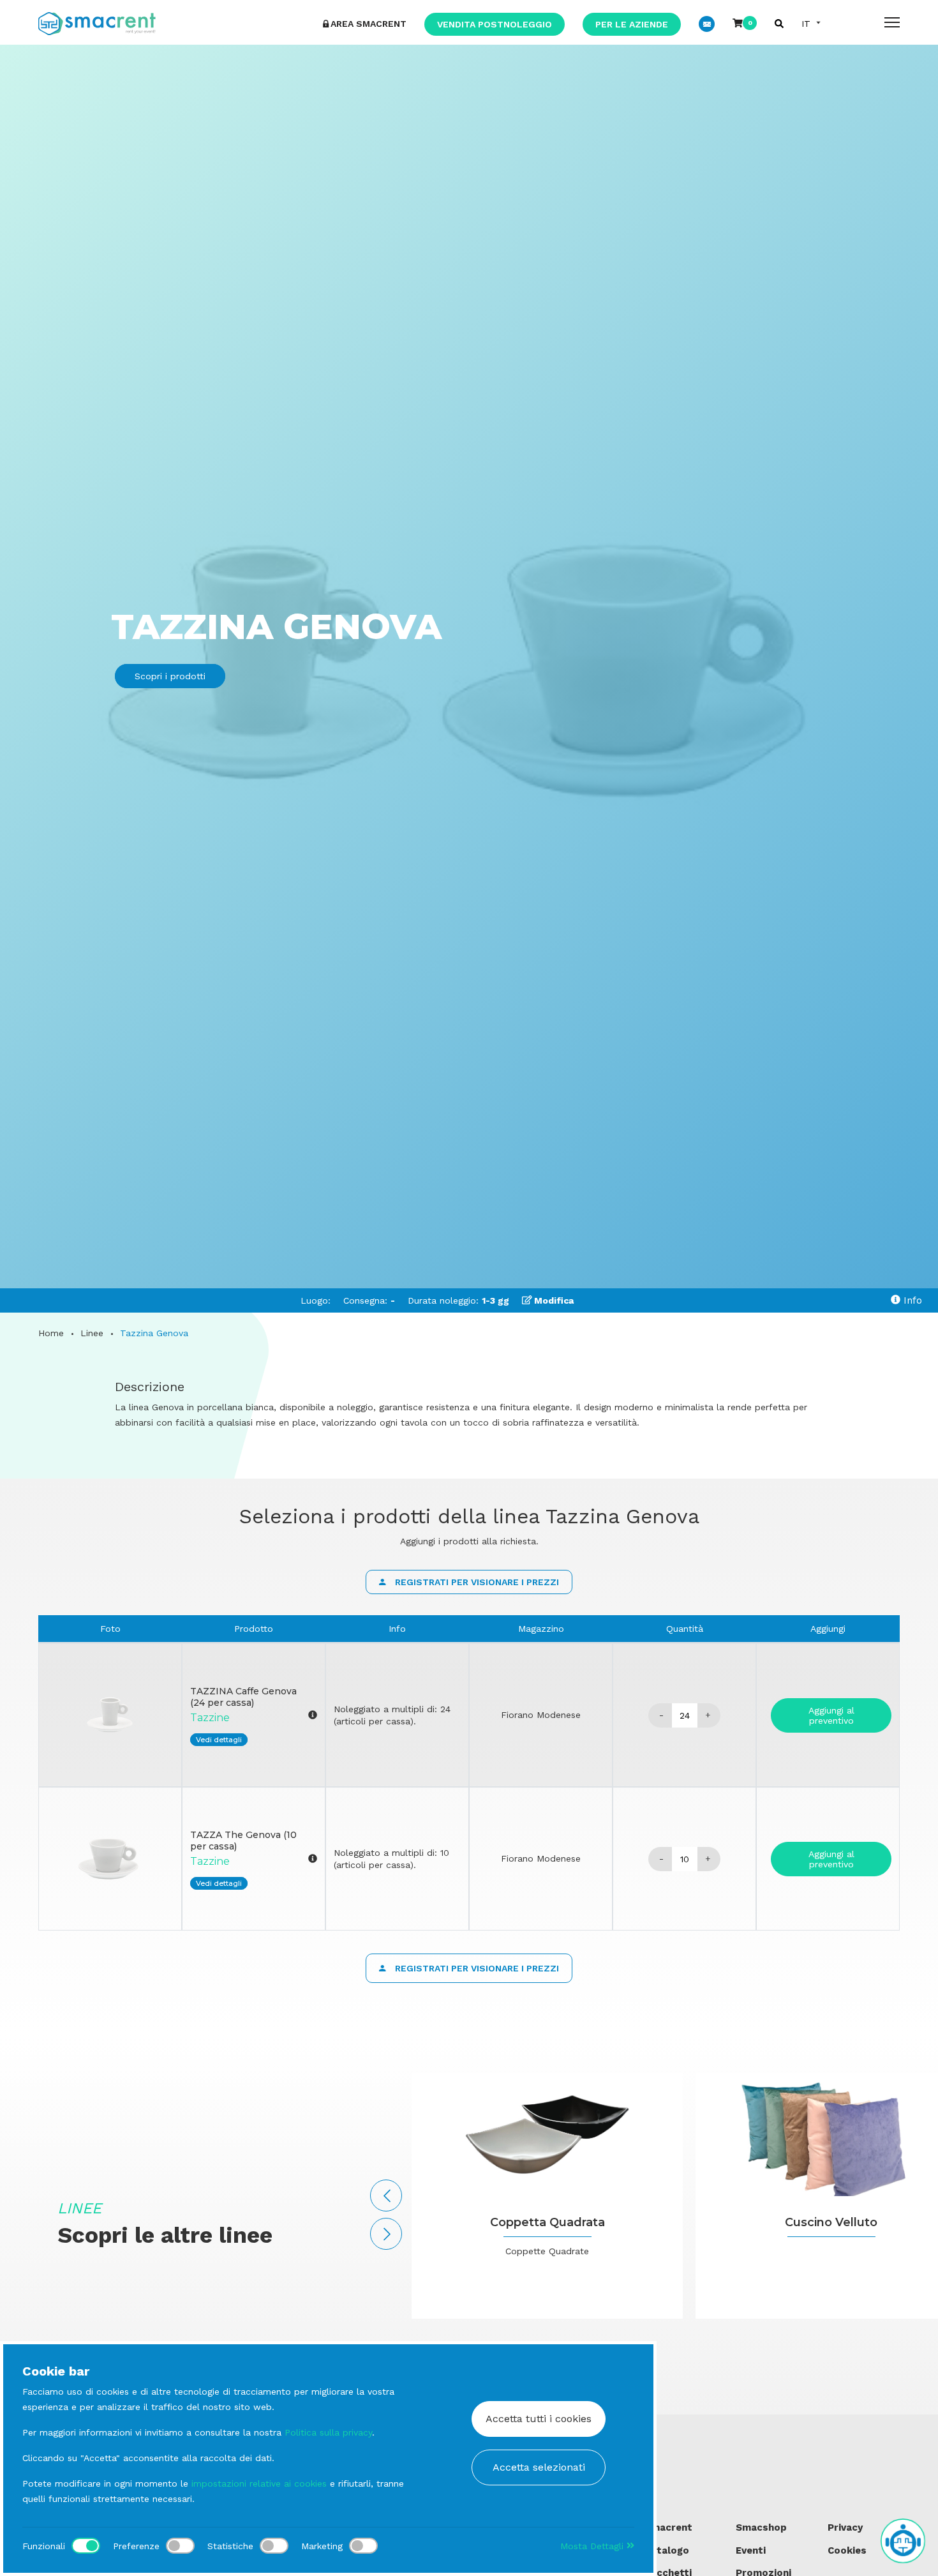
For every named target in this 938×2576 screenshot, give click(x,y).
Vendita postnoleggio (495, 24)
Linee (92, 1333)
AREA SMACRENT (368, 24)
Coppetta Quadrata (547, 2222)
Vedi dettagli (219, 1740)
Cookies (847, 2550)
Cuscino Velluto (831, 2222)
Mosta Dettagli (593, 2546)
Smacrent (668, 2527)
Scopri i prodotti (170, 676)
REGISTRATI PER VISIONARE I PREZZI (476, 1582)
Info (911, 1300)
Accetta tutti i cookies (539, 2419)
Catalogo (667, 2550)
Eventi (751, 2550)
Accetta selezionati (539, 2467)
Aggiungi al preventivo (831, 1715)
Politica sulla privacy (328, 2432)
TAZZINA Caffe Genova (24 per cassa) (243, 1697)
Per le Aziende (632, 24)
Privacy (845, 2527)
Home (51, 1333)
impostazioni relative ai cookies (259, 2483)
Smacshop (761, 2527)
